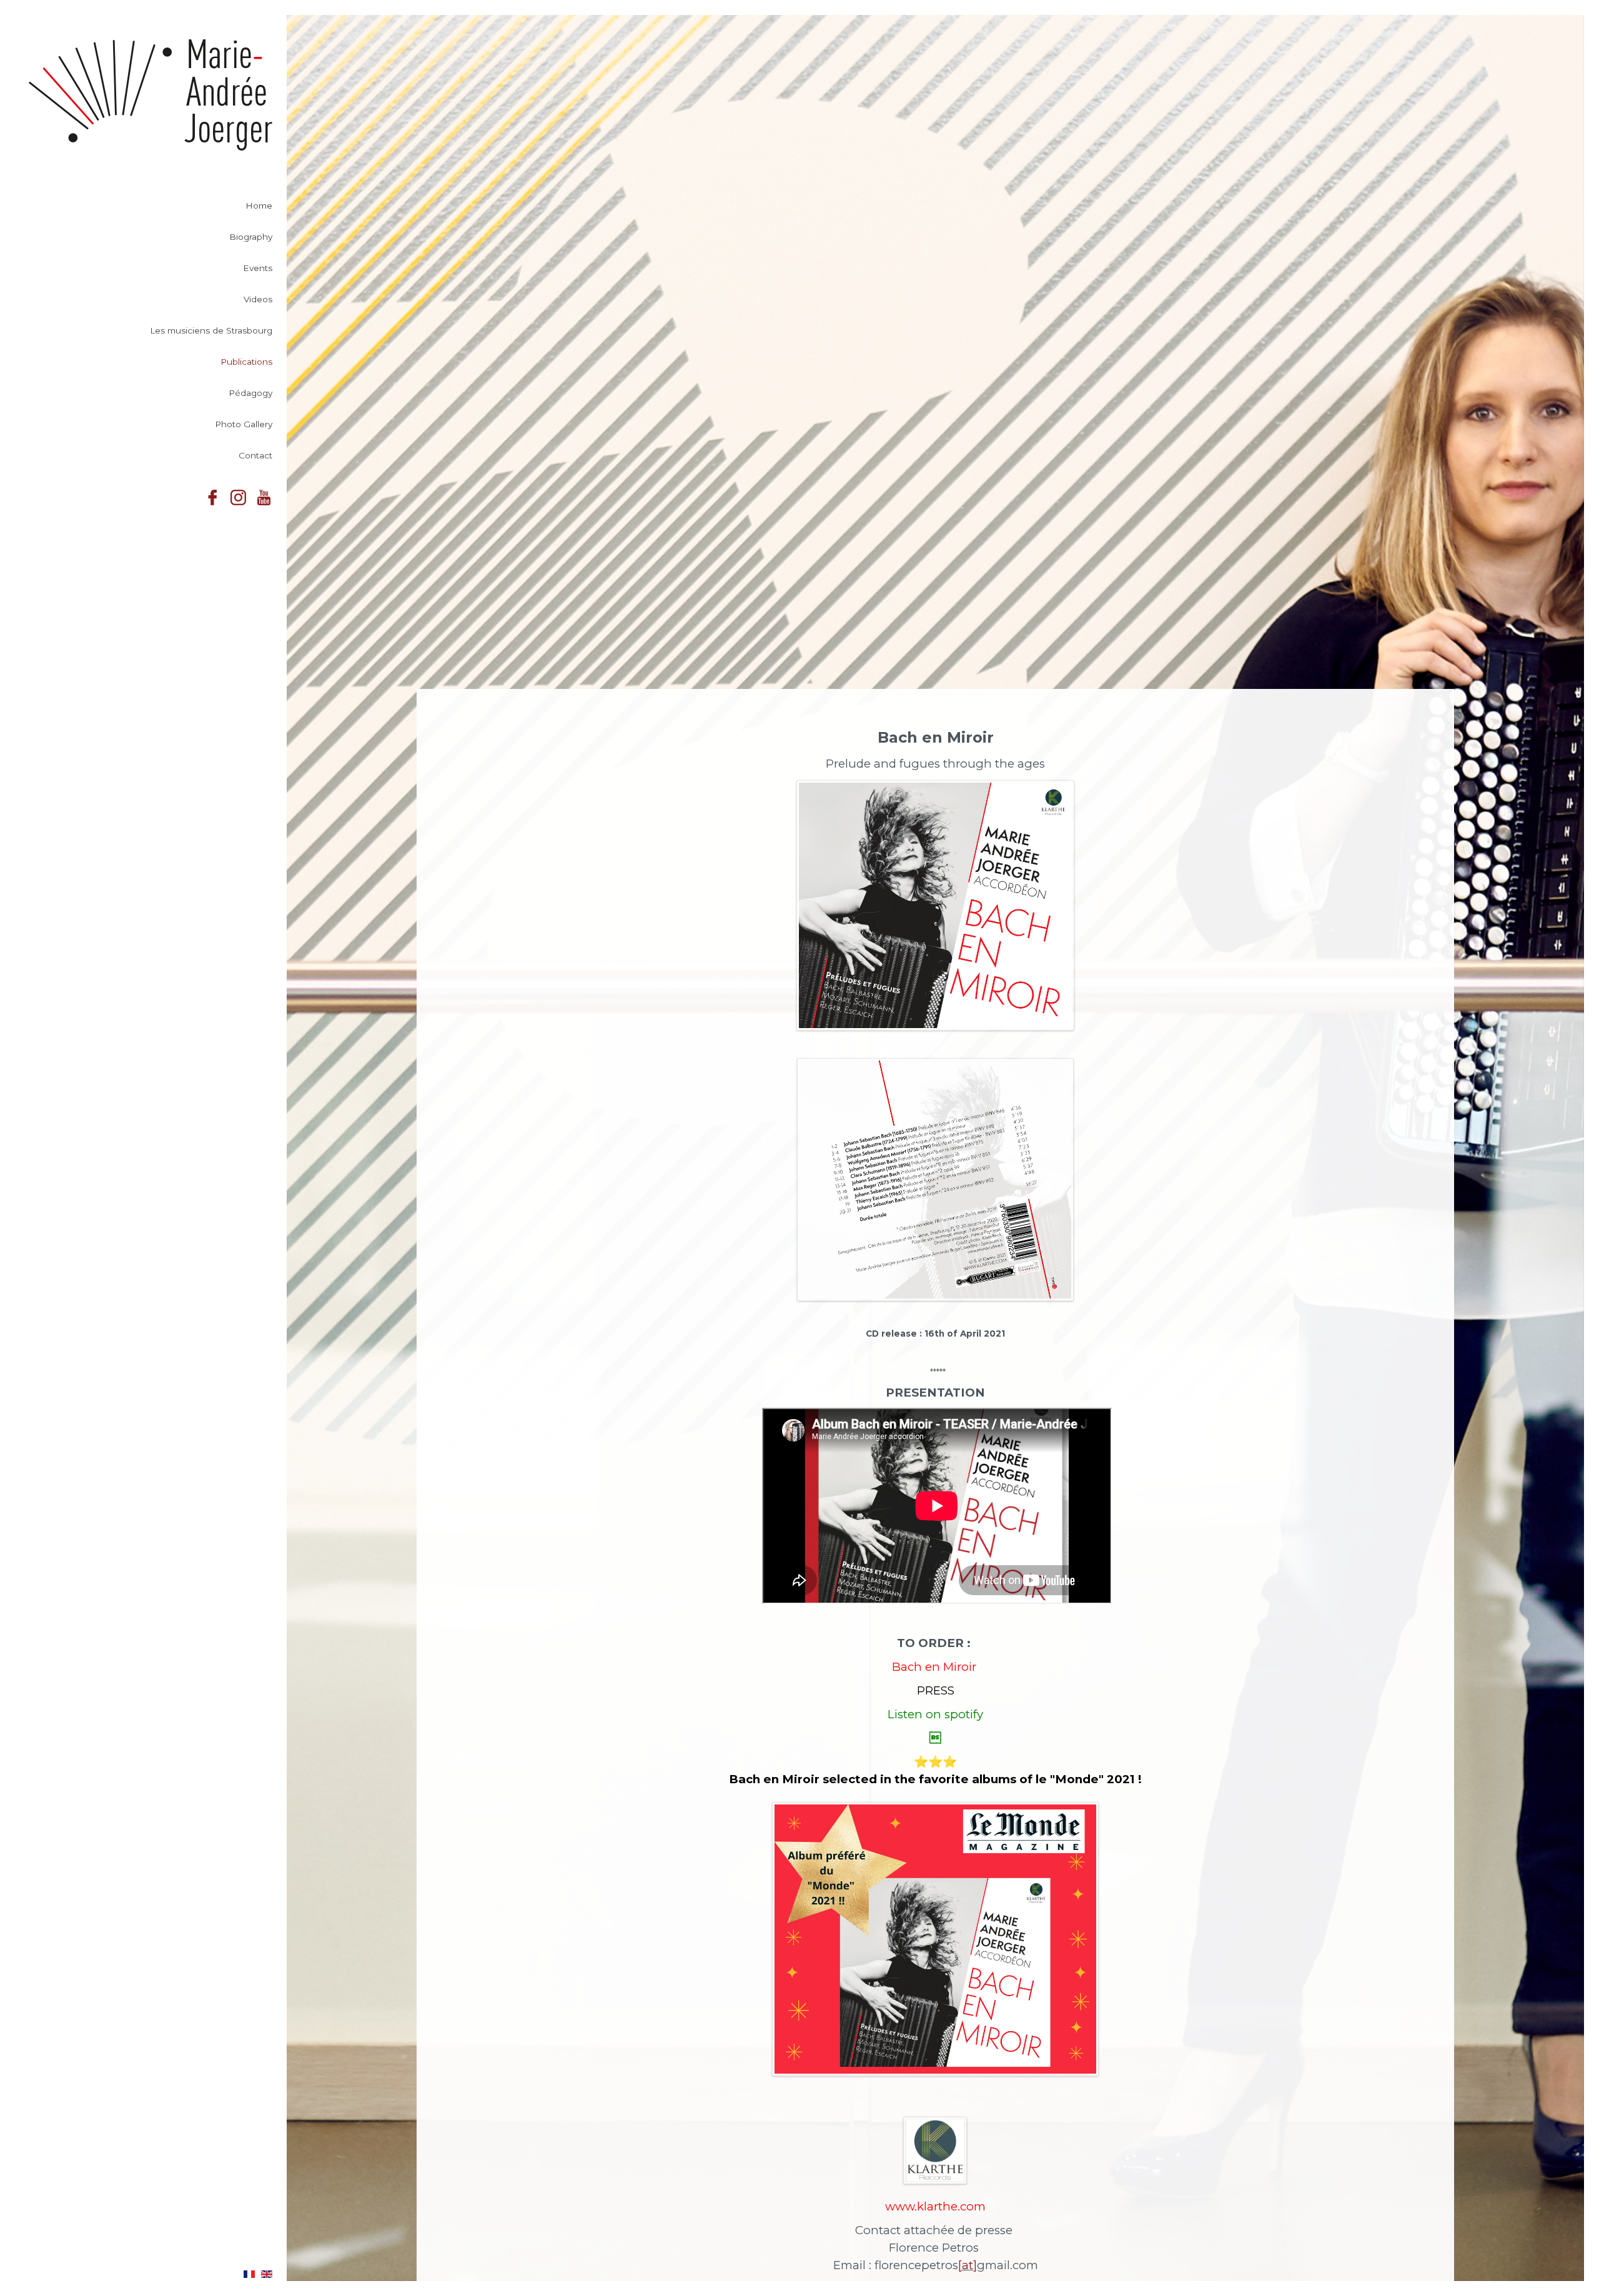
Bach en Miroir (936, 1667)
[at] (968, 2265)
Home (259, 205)
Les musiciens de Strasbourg (211, 330)
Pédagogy (250, 393)
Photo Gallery (244, 424)
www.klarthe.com (935, 2206)
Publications (246, 362)
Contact (255, 455)
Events (258, 268)
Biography (251, 237)
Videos (258, 299)
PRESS (936, 1690)
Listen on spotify (935, 1714)
